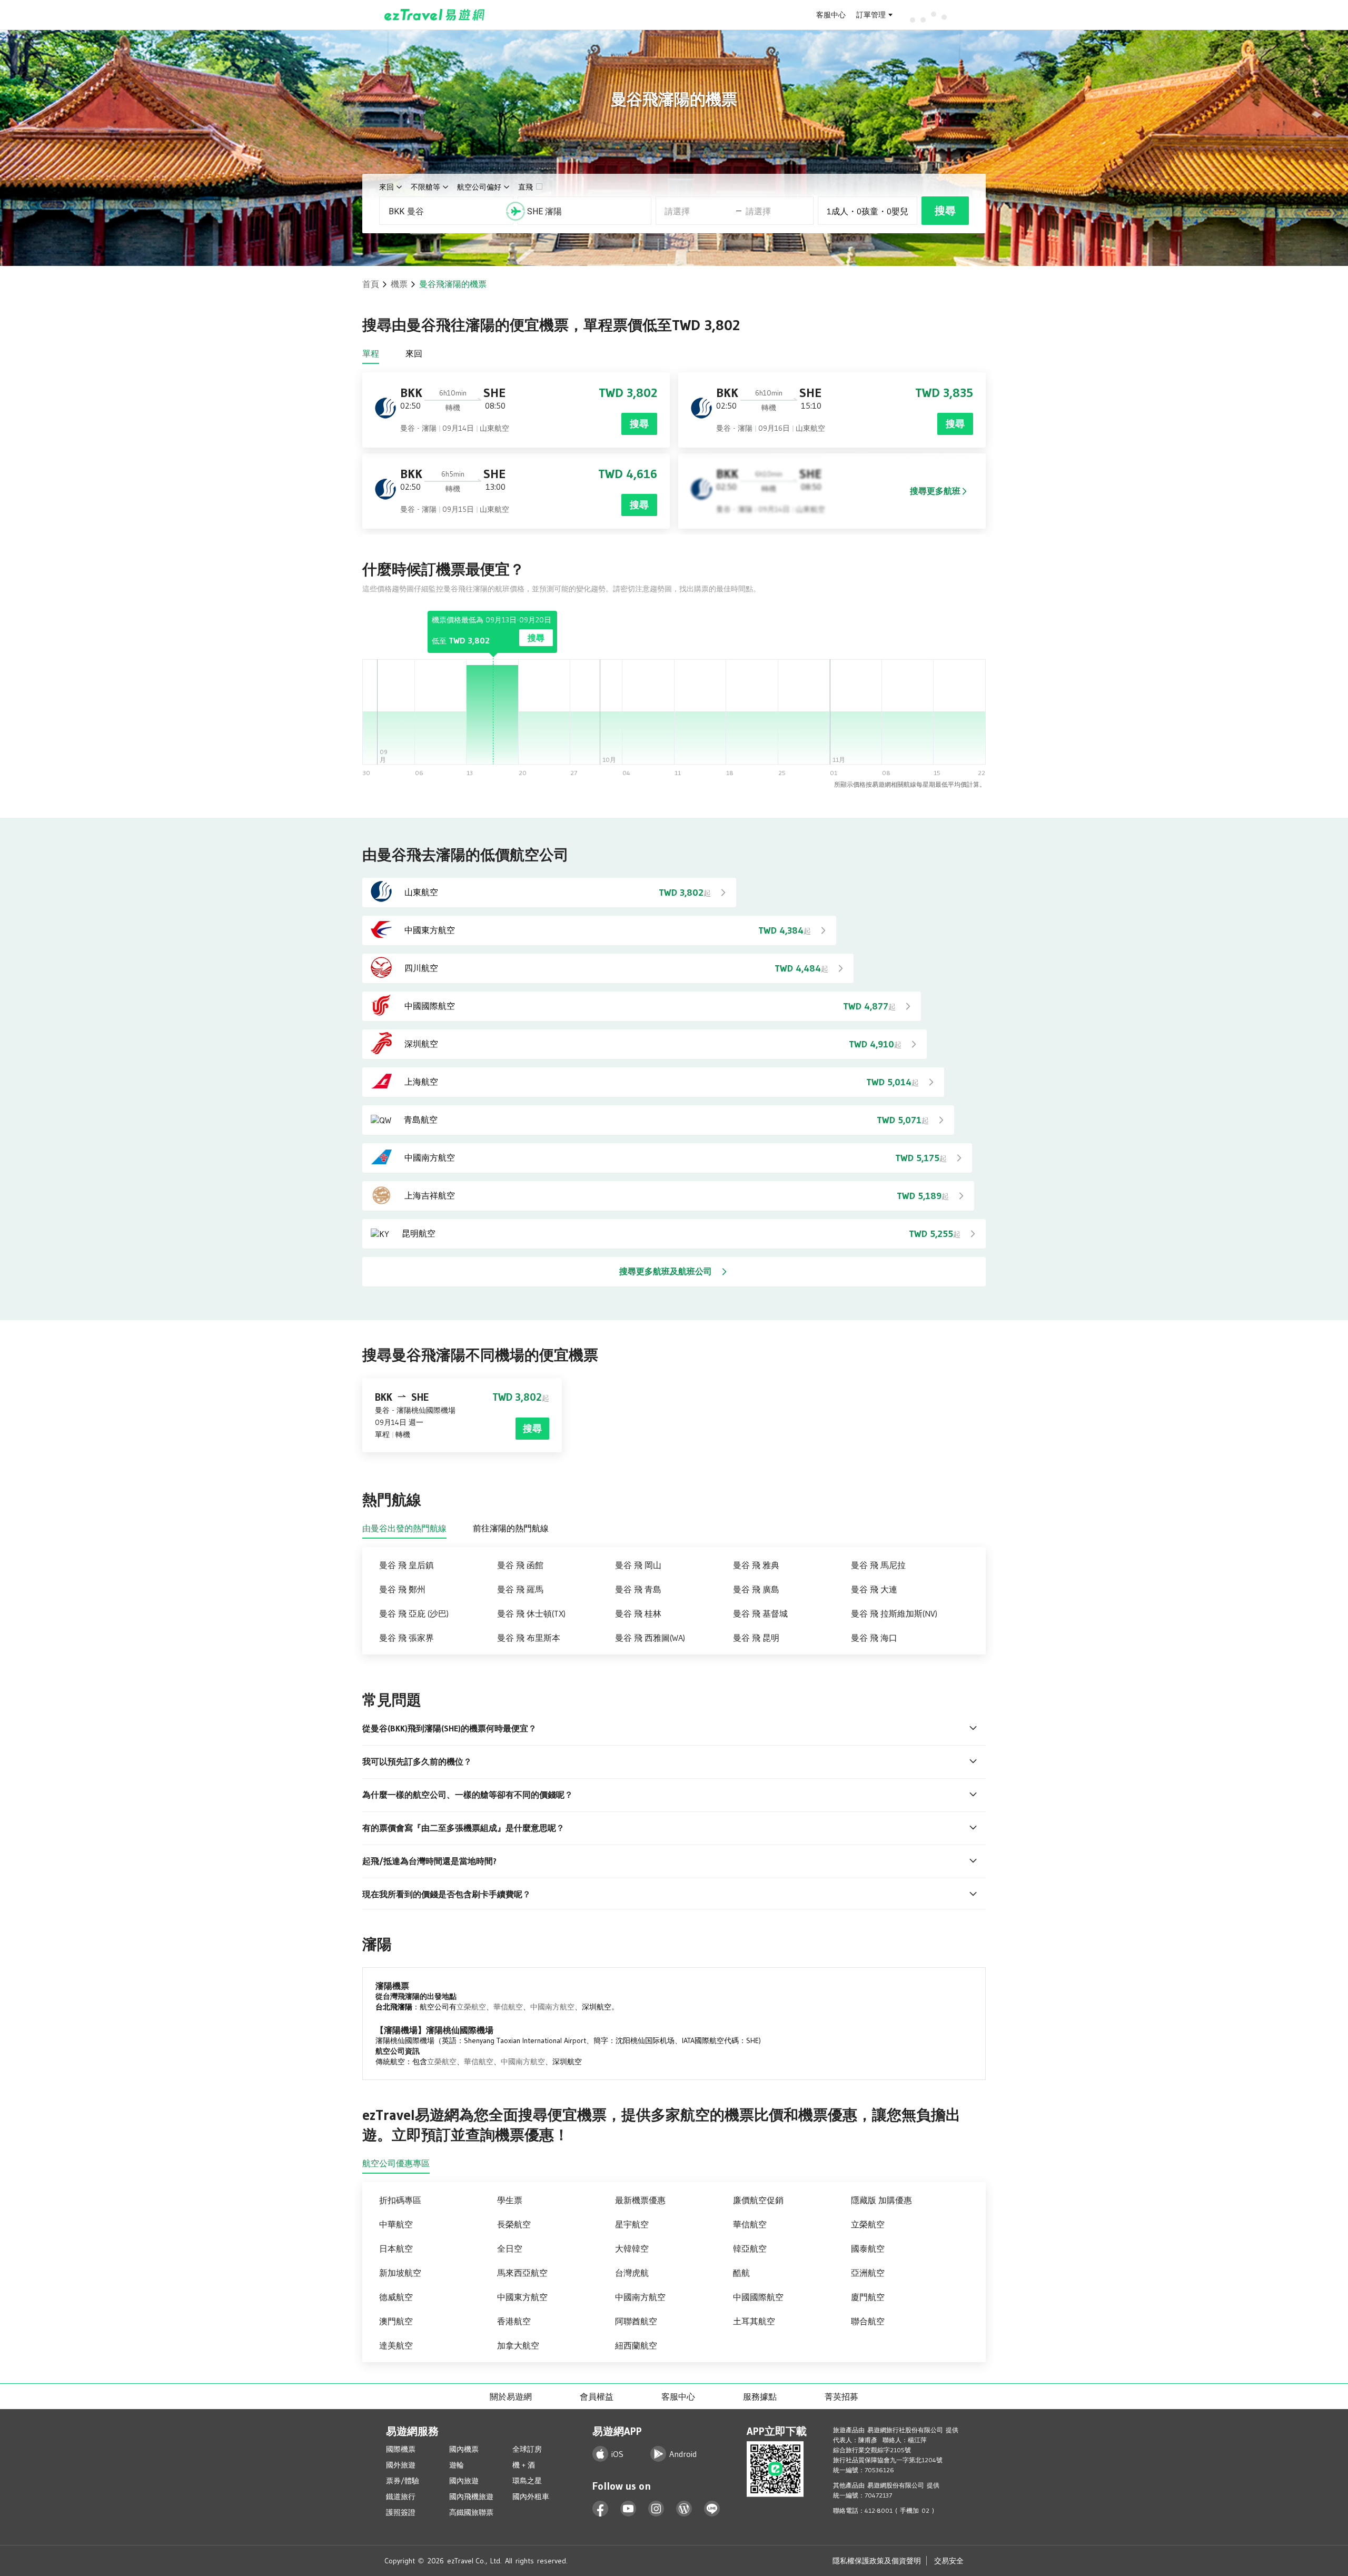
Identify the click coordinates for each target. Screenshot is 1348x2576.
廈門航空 (868, 2297)
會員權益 (597, 2396)
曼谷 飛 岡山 (638, 1565)
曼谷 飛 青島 (638, 1589)
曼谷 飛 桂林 (638, 1613)
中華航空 (396, 2224)
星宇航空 (632, 2224)
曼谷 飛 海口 (874, 1638)
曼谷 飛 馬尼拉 (878, 1565)
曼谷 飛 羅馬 (520, 1589)
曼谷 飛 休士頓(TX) (531, 1613)
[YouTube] (628, 2509)
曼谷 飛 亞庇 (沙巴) (414, 1613)
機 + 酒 (524, 2465)
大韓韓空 (632, 2248)
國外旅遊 (401, 2465)
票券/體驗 (403, 2481)
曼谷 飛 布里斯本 (529, 1638)
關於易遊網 (511, 2396)
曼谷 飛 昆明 (756, 1638)
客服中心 (831, 15)
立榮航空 (471, 2007)
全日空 (510, 2248)
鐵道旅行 (401, 2496)
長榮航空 (514, 2224)
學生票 (510, 2200)
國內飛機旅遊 (471, 2496)
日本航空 (396, 2248)
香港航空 (514, 2321)
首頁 (371, 284)
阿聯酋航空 (636, 2321)
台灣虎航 (632, 2273)
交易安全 (949, 2561)
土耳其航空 (754, 2321)
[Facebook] (601, 2509)
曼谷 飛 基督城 (760, 1613)
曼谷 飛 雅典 (756, 1565)
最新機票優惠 (640, 2200)
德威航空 (396, 2297)
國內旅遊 (464, 2481)
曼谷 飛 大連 (874, 1589)
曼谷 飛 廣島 (756, 1589)
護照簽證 (401, 2512)
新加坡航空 (400, 2273)
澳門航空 (396, 2321)
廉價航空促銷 (758, 2200)
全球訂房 (527, 2449)
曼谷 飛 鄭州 (402, 1589)
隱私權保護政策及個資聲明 (877, 2561)
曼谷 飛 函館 (520, 1565)
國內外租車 (531, 2496)
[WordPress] (684, 2509)
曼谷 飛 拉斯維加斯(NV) (894, 1613)
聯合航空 (868, 2321)
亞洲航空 (868, 2273)
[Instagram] (656, 2509)
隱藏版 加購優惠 (881, 2200)
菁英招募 (841, 2396)
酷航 (741, 2273)
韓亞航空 (750, 2248)
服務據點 (760, 2396)
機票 (399, 284)
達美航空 (396, 2345)
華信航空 (508, 2007)
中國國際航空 (758, 2297)
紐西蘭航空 (636, 2345)
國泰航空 (868, 2248)
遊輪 (457, 2465)
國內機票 (464, 2449)
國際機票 (401, 2449)
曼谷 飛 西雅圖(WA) (650, 1638)
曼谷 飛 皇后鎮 (407, 1565)
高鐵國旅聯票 (471, 2512)
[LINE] (712, 2509)
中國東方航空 (522, 2297)
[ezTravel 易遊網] (435, 15)
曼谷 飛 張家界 (407, 1638)
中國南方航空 (552, 2007)
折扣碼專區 (400, 2200)
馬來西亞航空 (522, 2273)
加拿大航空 (518, 2345)
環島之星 (527, 2481)
